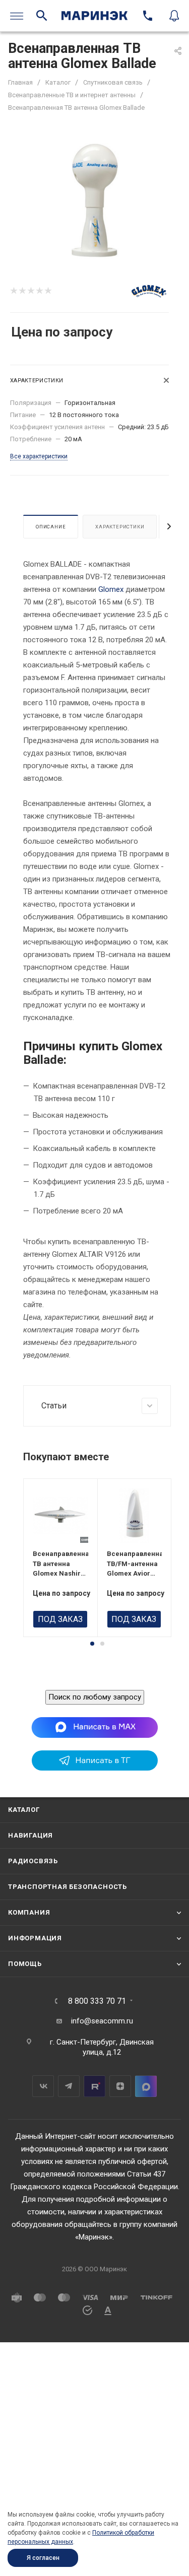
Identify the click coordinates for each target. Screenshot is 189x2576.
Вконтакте (43, 2086)
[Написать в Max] (94, 1727)
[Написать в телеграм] (95, 1768)
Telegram (69, 2086)
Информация (35, 1938)
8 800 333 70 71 (97, 2001)
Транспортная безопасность (68, 1887)
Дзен (120, 2086)
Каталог (24, 1810)
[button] (92, 1644)
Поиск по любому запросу (95, 1697)
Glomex (111, 589)
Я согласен (43, 2558)
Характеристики (120, 527)
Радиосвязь (33, 1861)
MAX (146, 2086)
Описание (51, 527)
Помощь (25, 1964)
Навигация (30, 1835)
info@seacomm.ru (102, 2021)
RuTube (94, 2086)
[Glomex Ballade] (95, 199)
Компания (29, 1912)
